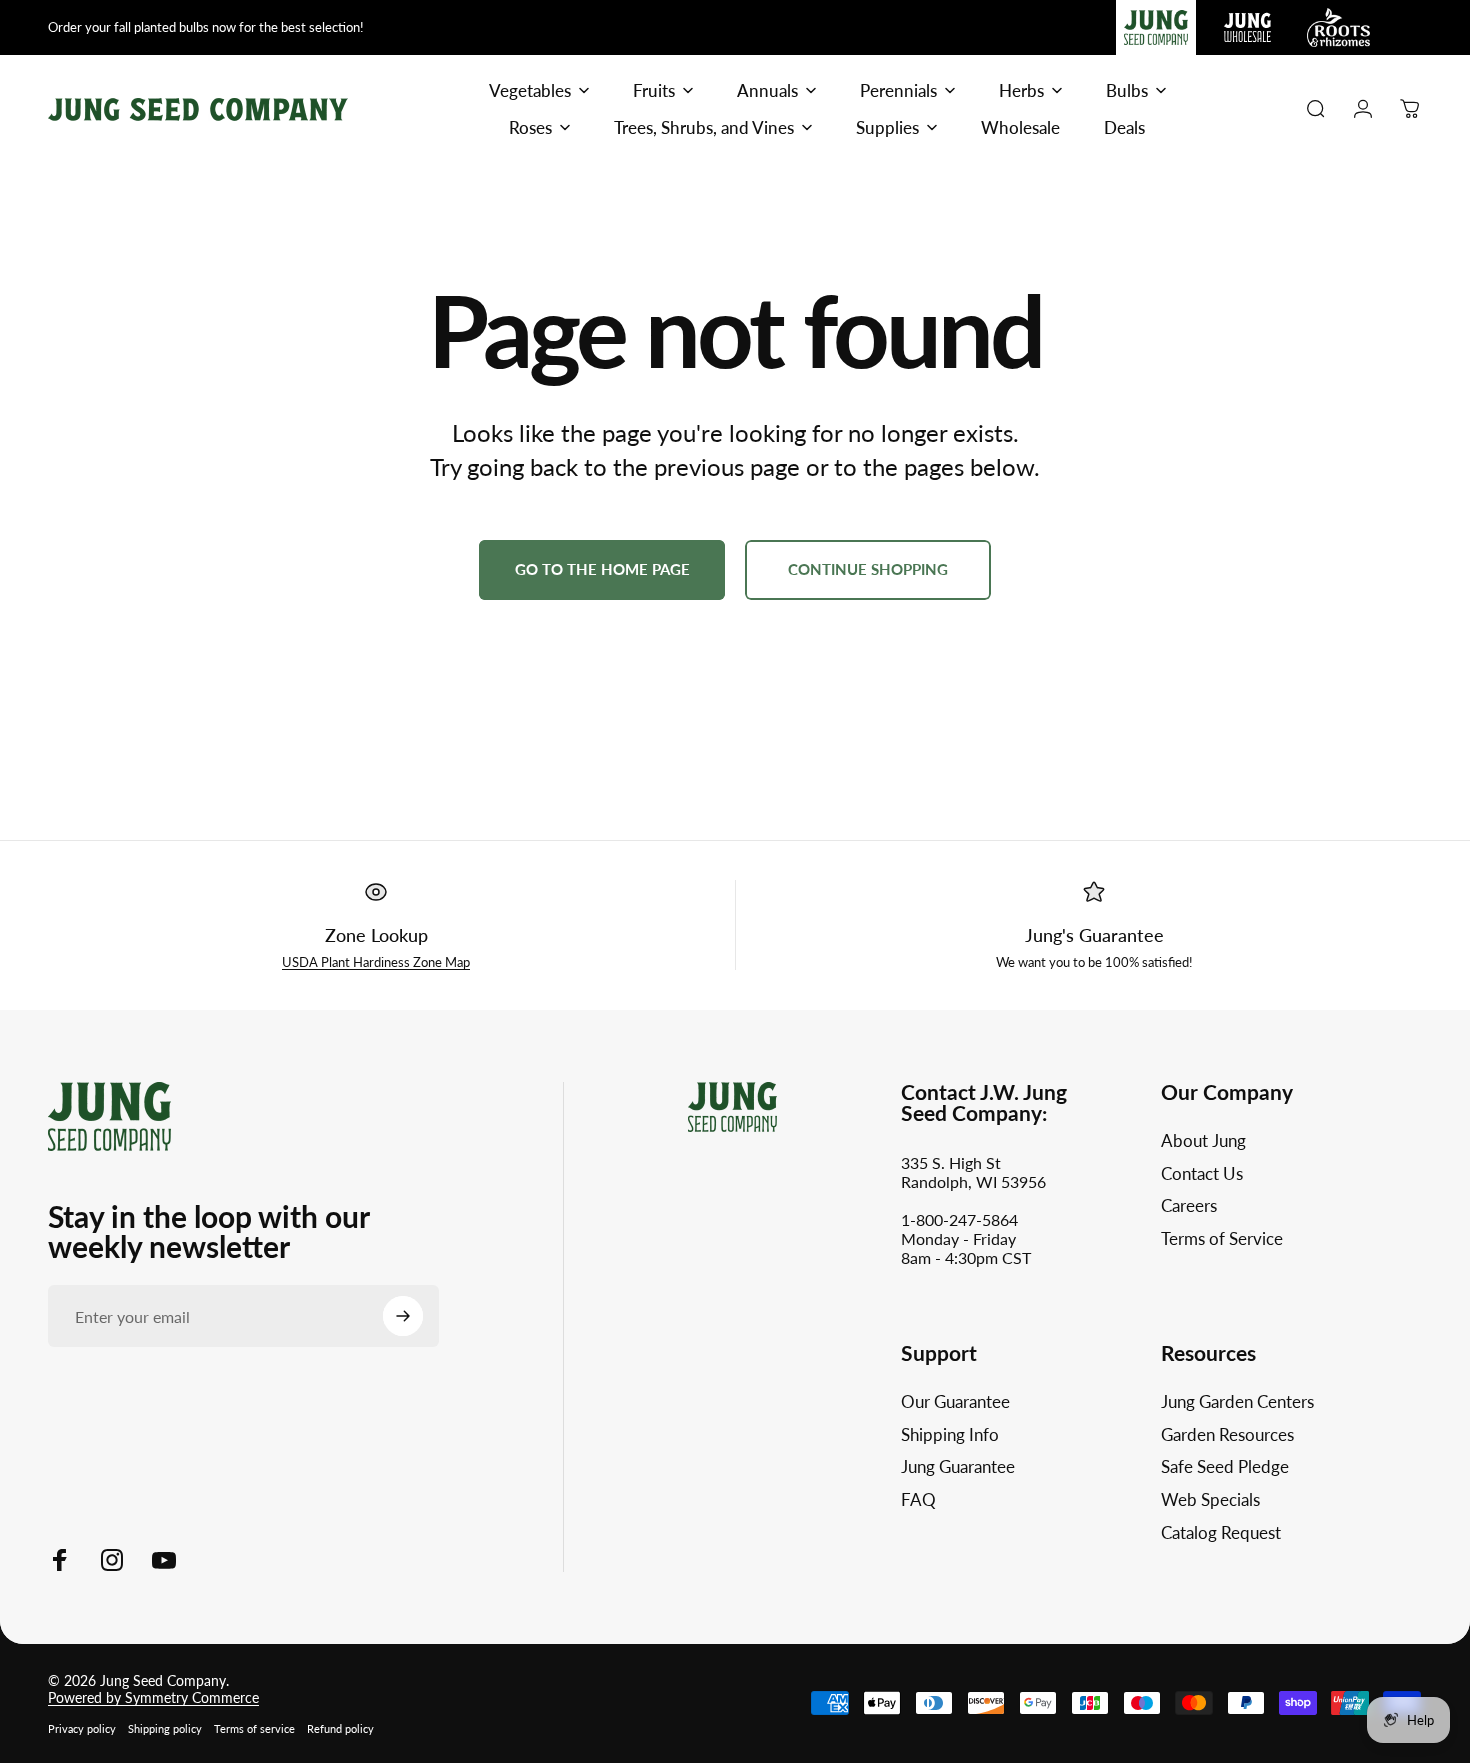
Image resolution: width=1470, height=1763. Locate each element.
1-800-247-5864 (959, 1219)
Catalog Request (1221, 1533)
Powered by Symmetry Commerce (153, 1697)
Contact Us (1202, 1174)
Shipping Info (950, 1435)
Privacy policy (82, 1728)
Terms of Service (1222, 1240)
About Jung (1203, 1141)
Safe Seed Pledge (1225, 1467)
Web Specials (1210, 1500)
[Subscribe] (403, 1316)
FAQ (918, 1500)
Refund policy (340, 1728)
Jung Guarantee (958, 1467)
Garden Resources (1227, 1435)
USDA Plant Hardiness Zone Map (376, 962)
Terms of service (254, 1728)
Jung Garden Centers (1237, 1402)
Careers (1189, 1207)
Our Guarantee (955, 1402)
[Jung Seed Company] (109, 1114)
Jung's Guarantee (1094, 935)
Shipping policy (165, 1728)
